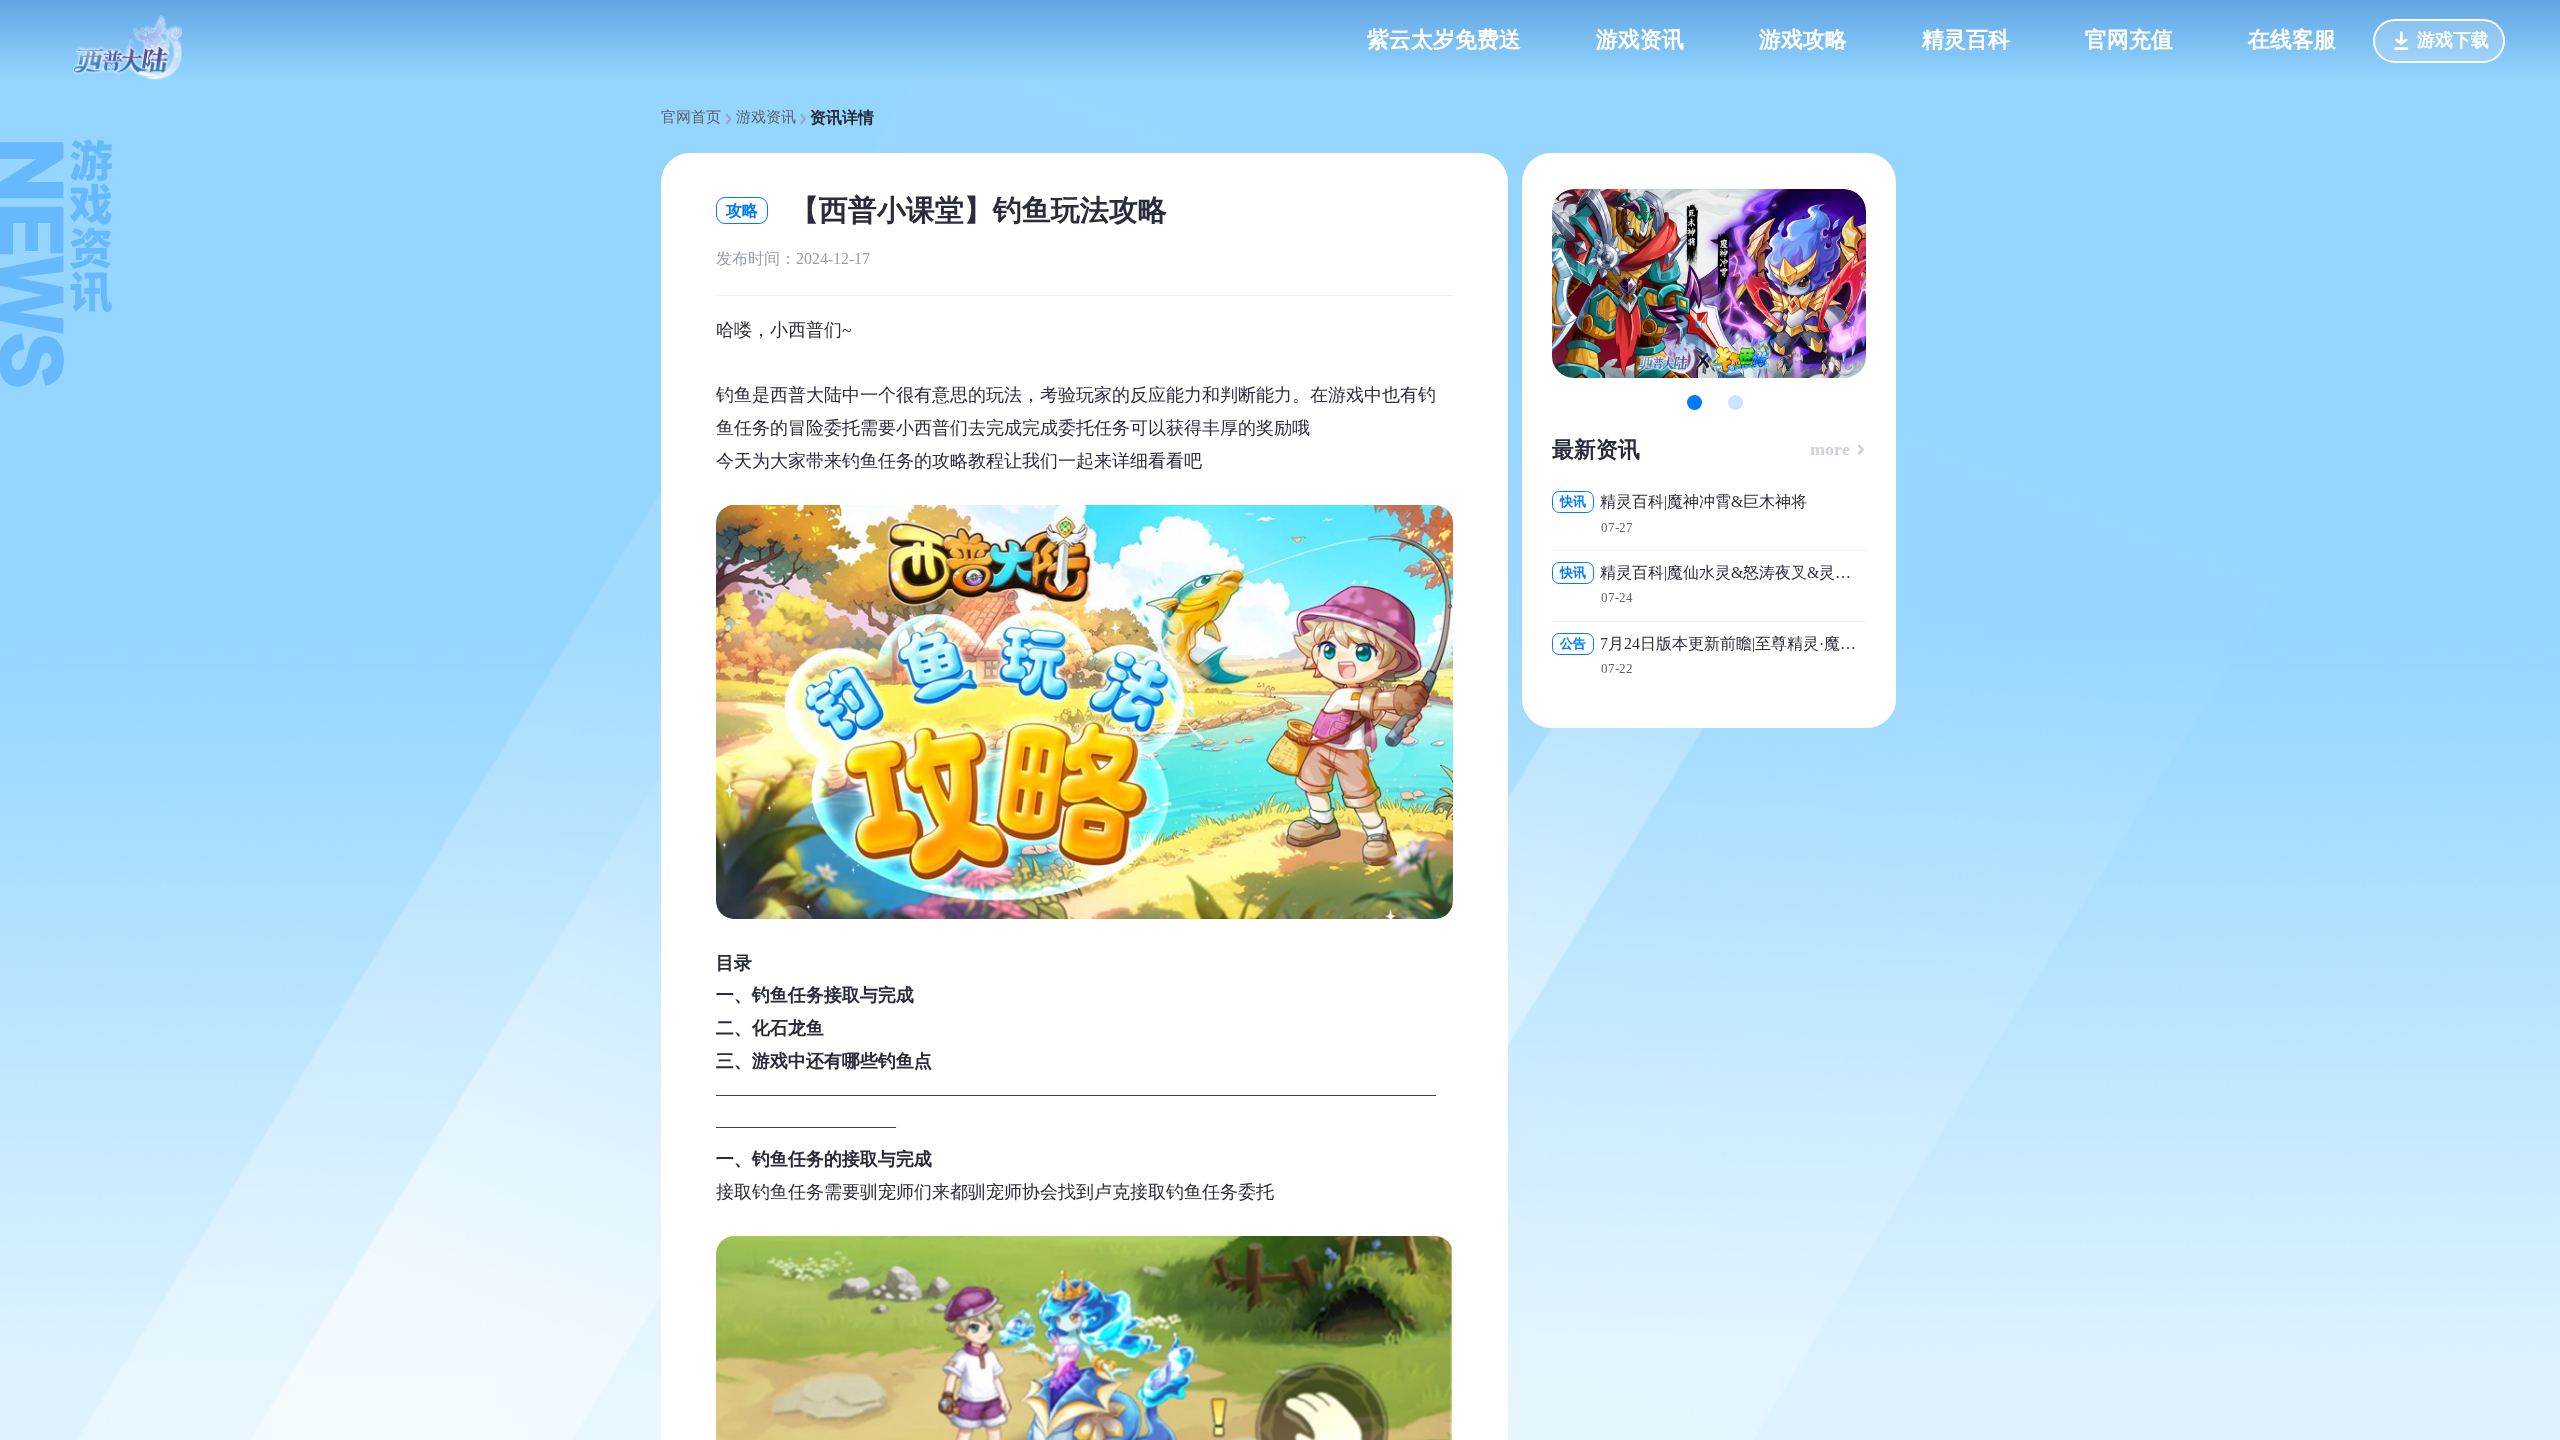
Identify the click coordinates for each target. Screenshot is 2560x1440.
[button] (1694, 402)
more (1832, 449)
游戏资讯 (766, 117)
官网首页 (691, 117)
